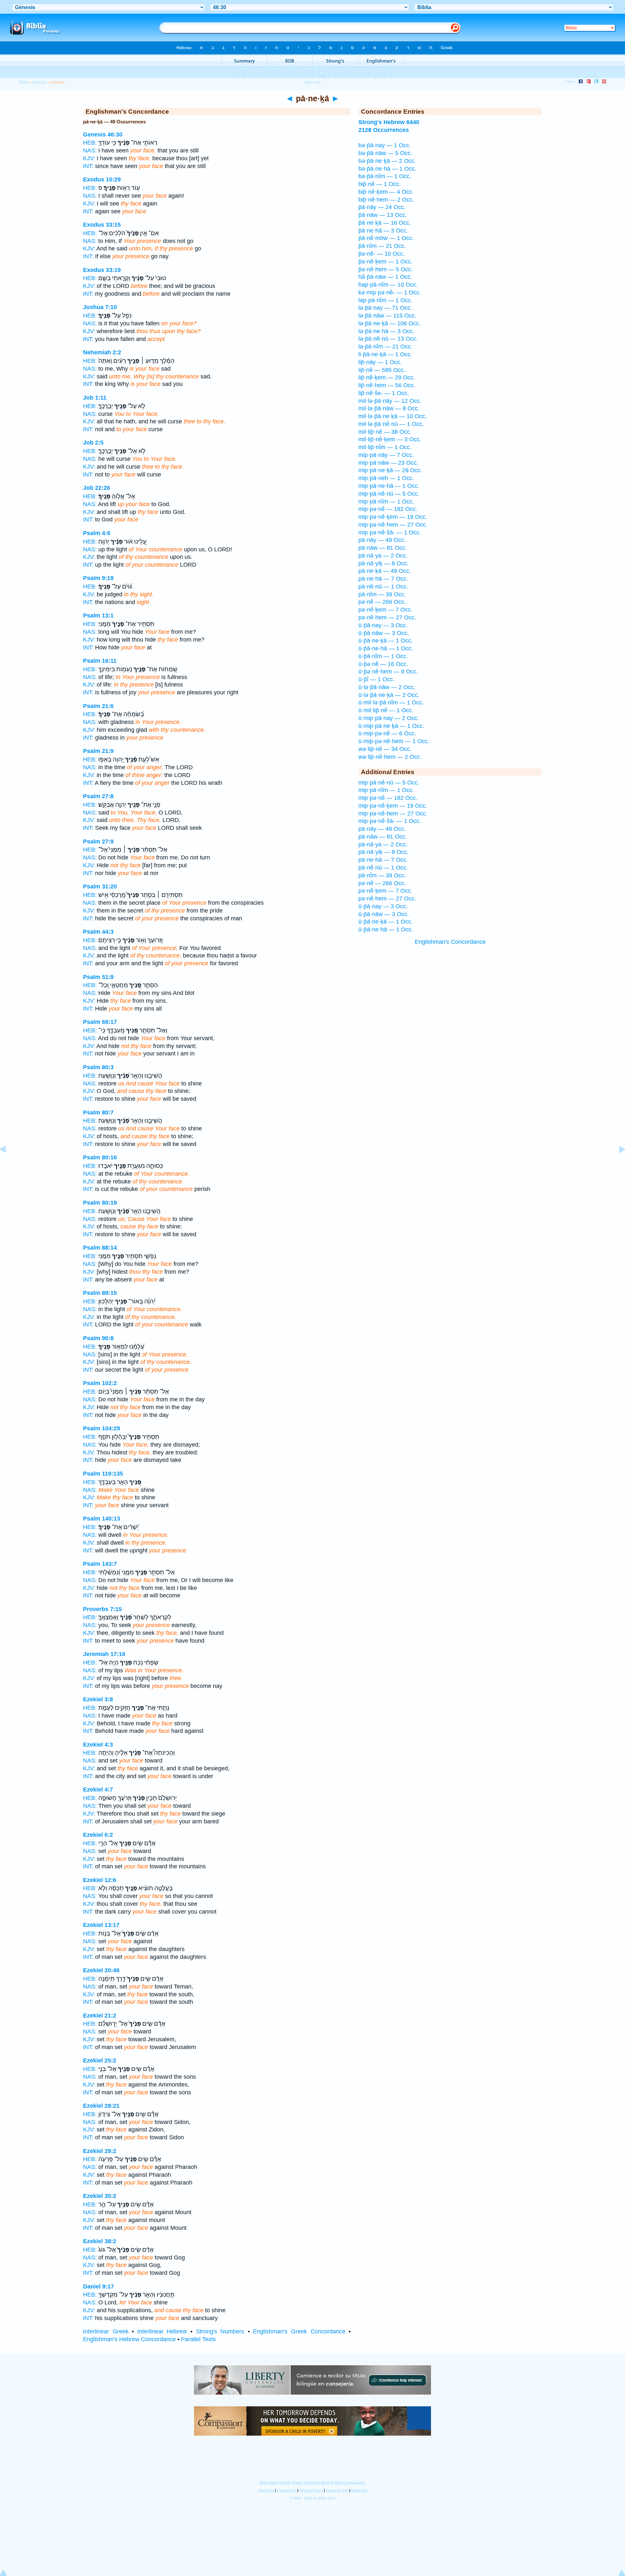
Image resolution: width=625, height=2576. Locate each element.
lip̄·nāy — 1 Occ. (380, 362)
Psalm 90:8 (98, 1338)
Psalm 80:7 (98, 1112)
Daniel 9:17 (98, 2286)
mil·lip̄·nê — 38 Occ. (385, 432)
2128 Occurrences (384, 130)
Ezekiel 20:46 (101, 1970)
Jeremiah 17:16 (104, 1654)
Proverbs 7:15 (102, 1609)
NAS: (90, 150)
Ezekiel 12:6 (100, 1880)
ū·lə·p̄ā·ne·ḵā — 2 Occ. (389, 695)
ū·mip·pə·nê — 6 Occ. (387, 733)
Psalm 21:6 (98, 706)
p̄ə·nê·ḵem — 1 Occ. (385, 262)
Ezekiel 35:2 (100, 2196)
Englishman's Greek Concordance (299, 2331)
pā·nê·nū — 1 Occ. (383, 587)
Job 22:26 (97, 488)
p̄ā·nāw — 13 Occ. (383, 215)
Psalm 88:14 (100, 1248)
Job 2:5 (93, 443)
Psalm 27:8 (98, 796)
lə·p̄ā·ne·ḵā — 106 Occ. (389, 323)
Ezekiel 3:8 (98, 1699)
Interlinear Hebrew (162, 2331)
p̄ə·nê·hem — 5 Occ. (386, 269)
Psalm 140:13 (102, 1519)
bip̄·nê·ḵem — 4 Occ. (386, 192)
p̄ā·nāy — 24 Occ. (382, 207)
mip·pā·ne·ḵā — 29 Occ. (390, 470)
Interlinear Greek (106, 2331)
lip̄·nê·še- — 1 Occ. (384, 393)
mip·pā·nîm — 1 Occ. (386, 502)
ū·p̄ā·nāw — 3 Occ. (384, 633)
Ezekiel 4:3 (98, 1745)
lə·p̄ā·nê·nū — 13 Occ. (388, 339)
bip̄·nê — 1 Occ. (380, 184)
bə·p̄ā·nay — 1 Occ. (385, 145)
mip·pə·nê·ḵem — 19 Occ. (393, 517)
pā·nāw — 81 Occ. (383, 548)
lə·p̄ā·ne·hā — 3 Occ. (386, 331)
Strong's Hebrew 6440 (389, 122)
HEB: (90, 143)
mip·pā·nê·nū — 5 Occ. (389, 494)
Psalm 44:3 (98, 932)
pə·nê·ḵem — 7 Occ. (385, 610)
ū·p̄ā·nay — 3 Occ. (383, 625)
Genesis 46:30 (103, 134)
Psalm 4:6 (97, 533)
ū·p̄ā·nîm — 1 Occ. (383, 656)
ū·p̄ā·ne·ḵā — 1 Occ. (386, 641)
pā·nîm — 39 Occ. (382, 594)
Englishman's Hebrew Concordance (129, 2339)
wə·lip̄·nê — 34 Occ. (385, 749)
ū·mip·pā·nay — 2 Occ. (389, 718)
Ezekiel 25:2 (100, 2060)
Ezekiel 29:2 (100, 2151)
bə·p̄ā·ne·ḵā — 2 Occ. (387, 161)
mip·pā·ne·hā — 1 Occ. (389, 486)
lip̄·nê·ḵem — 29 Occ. (387, 377)
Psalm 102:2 (100, 1383)
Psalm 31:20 (100, 886)
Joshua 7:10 (100, 307)
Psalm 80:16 (100, 1157)
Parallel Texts (198, 2339)
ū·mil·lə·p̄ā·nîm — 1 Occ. (391, 702)
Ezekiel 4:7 (98, 1790)
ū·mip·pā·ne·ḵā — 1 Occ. (391, 726)
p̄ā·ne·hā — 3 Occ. (383, 231)
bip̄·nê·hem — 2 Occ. (386, 200)
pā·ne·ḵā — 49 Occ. (385, 571)
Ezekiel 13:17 (101, 1925)
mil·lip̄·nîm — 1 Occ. (385, 447)
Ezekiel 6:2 (98, 1835)
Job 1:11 (95, 398)
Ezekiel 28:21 (101, 2106)
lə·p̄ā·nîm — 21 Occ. (385, 347)
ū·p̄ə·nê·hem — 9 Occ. (388, 672)
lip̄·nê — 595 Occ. (382, 370)
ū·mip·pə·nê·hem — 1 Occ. (394, 741)
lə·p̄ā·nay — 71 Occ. (385, 308)
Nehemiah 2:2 (102, 352)
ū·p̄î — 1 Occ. (376, 679)
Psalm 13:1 (98, 616)
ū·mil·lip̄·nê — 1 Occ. (386, 710)
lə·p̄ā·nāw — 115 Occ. (387, 316)
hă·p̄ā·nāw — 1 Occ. (385, 277)
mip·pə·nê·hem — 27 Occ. (393, 525)
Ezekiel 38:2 (100, 2241)
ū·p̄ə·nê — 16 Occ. (383, 664)
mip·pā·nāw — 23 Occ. (388, 463)
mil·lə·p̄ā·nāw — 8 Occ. (389, 408)
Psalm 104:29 (102, 1428)
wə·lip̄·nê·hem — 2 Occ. (390, 757)
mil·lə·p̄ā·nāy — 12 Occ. (390, 401)
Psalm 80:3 (98, 1067)
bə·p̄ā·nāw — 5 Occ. (385, 153)
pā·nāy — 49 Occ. (382, 540)
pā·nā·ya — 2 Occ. (383, 556)
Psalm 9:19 (98, 578)
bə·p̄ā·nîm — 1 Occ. (385, 176)
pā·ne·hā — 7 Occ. (383, 579)
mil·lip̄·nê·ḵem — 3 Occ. (390, 439)
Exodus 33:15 (102, 225)
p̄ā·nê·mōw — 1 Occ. (386, 238)
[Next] (617, 1164)
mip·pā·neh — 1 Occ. (386, 478)
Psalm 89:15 (100, 1293)
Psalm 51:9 (98, 977)
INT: (88, 166)
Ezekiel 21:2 (100, 2016)
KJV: (89, 158)
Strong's (39, 82)
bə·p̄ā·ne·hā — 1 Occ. (387, 169)
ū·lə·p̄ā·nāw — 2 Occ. (387, 687)
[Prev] (8, 1164)
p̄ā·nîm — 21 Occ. (382, 246)
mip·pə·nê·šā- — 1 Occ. (390, 532)
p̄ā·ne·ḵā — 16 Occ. (385, 223)
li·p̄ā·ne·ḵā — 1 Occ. (385, 354)
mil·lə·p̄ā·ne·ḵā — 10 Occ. (393, 416)
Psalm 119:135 (103, 1474)
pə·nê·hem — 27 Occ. (387, 617)
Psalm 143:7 (100, 1564)
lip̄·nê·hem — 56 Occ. (387, 385)
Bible (23, 82)
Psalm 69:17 (100, 1022)
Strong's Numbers (220, 2331)
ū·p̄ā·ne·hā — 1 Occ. (386, 648)
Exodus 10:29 (102, 179)
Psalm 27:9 (98, 842)
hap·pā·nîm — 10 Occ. (388, 285)
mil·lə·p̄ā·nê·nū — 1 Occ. (391, 424)
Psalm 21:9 (98, 751)
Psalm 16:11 (100, 661)
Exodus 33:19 (102, 270)
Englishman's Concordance (450, 942)
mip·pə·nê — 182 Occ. (388, 509)
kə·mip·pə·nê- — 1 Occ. (390, 292)
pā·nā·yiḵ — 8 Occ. (383, 563)
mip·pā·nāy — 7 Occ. (386, 455)
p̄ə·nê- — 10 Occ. (382, 254)
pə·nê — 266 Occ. (382, 602)
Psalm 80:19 (100, 1203)
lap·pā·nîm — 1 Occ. (385, 300)
